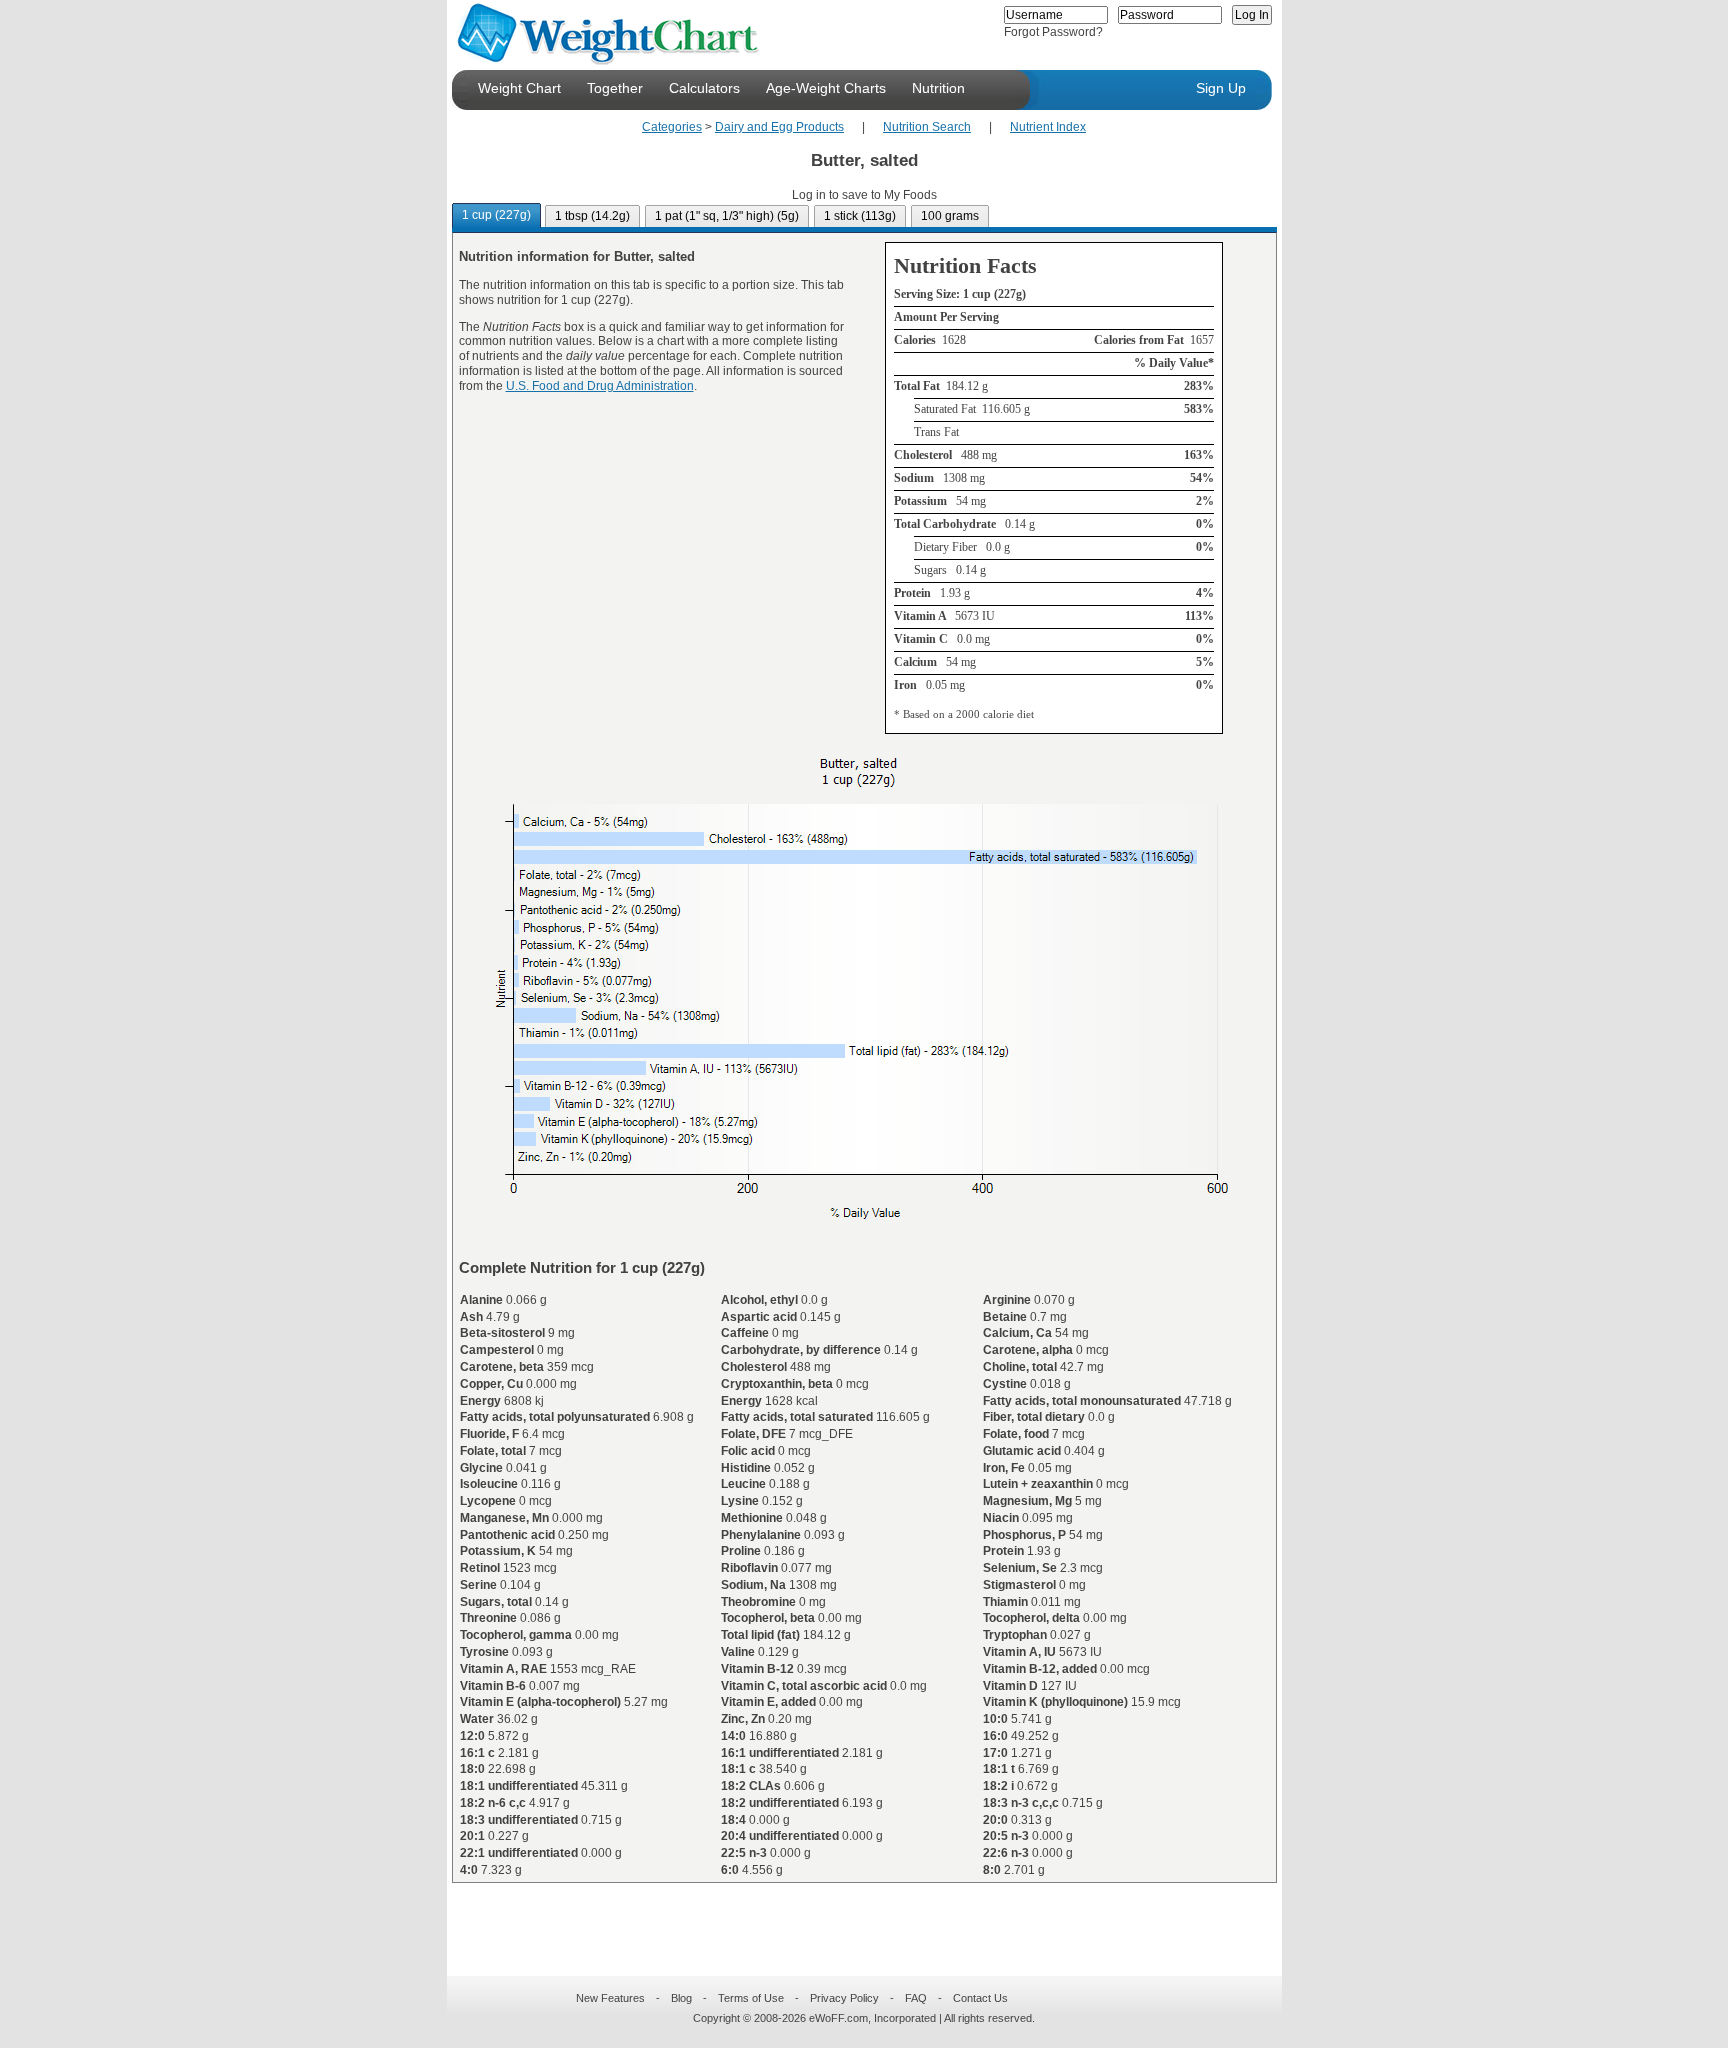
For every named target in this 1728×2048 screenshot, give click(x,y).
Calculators (704, 88)
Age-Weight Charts (826, 88)
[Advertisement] (848, 1917)
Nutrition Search (927, 127)
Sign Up (1221, 88)
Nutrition (938, 88)
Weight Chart (519, 88)
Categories (672, 127)
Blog (681, 1998)
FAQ (916, 1998)
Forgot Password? (1053, 32)
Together (615, 88)
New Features (610, 1998)
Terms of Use (751, 1998)
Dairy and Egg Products (779, 127)
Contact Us (980, 1998)
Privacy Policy (844, 1998)
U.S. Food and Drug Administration (600, 386)
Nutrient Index (1048, 127)
